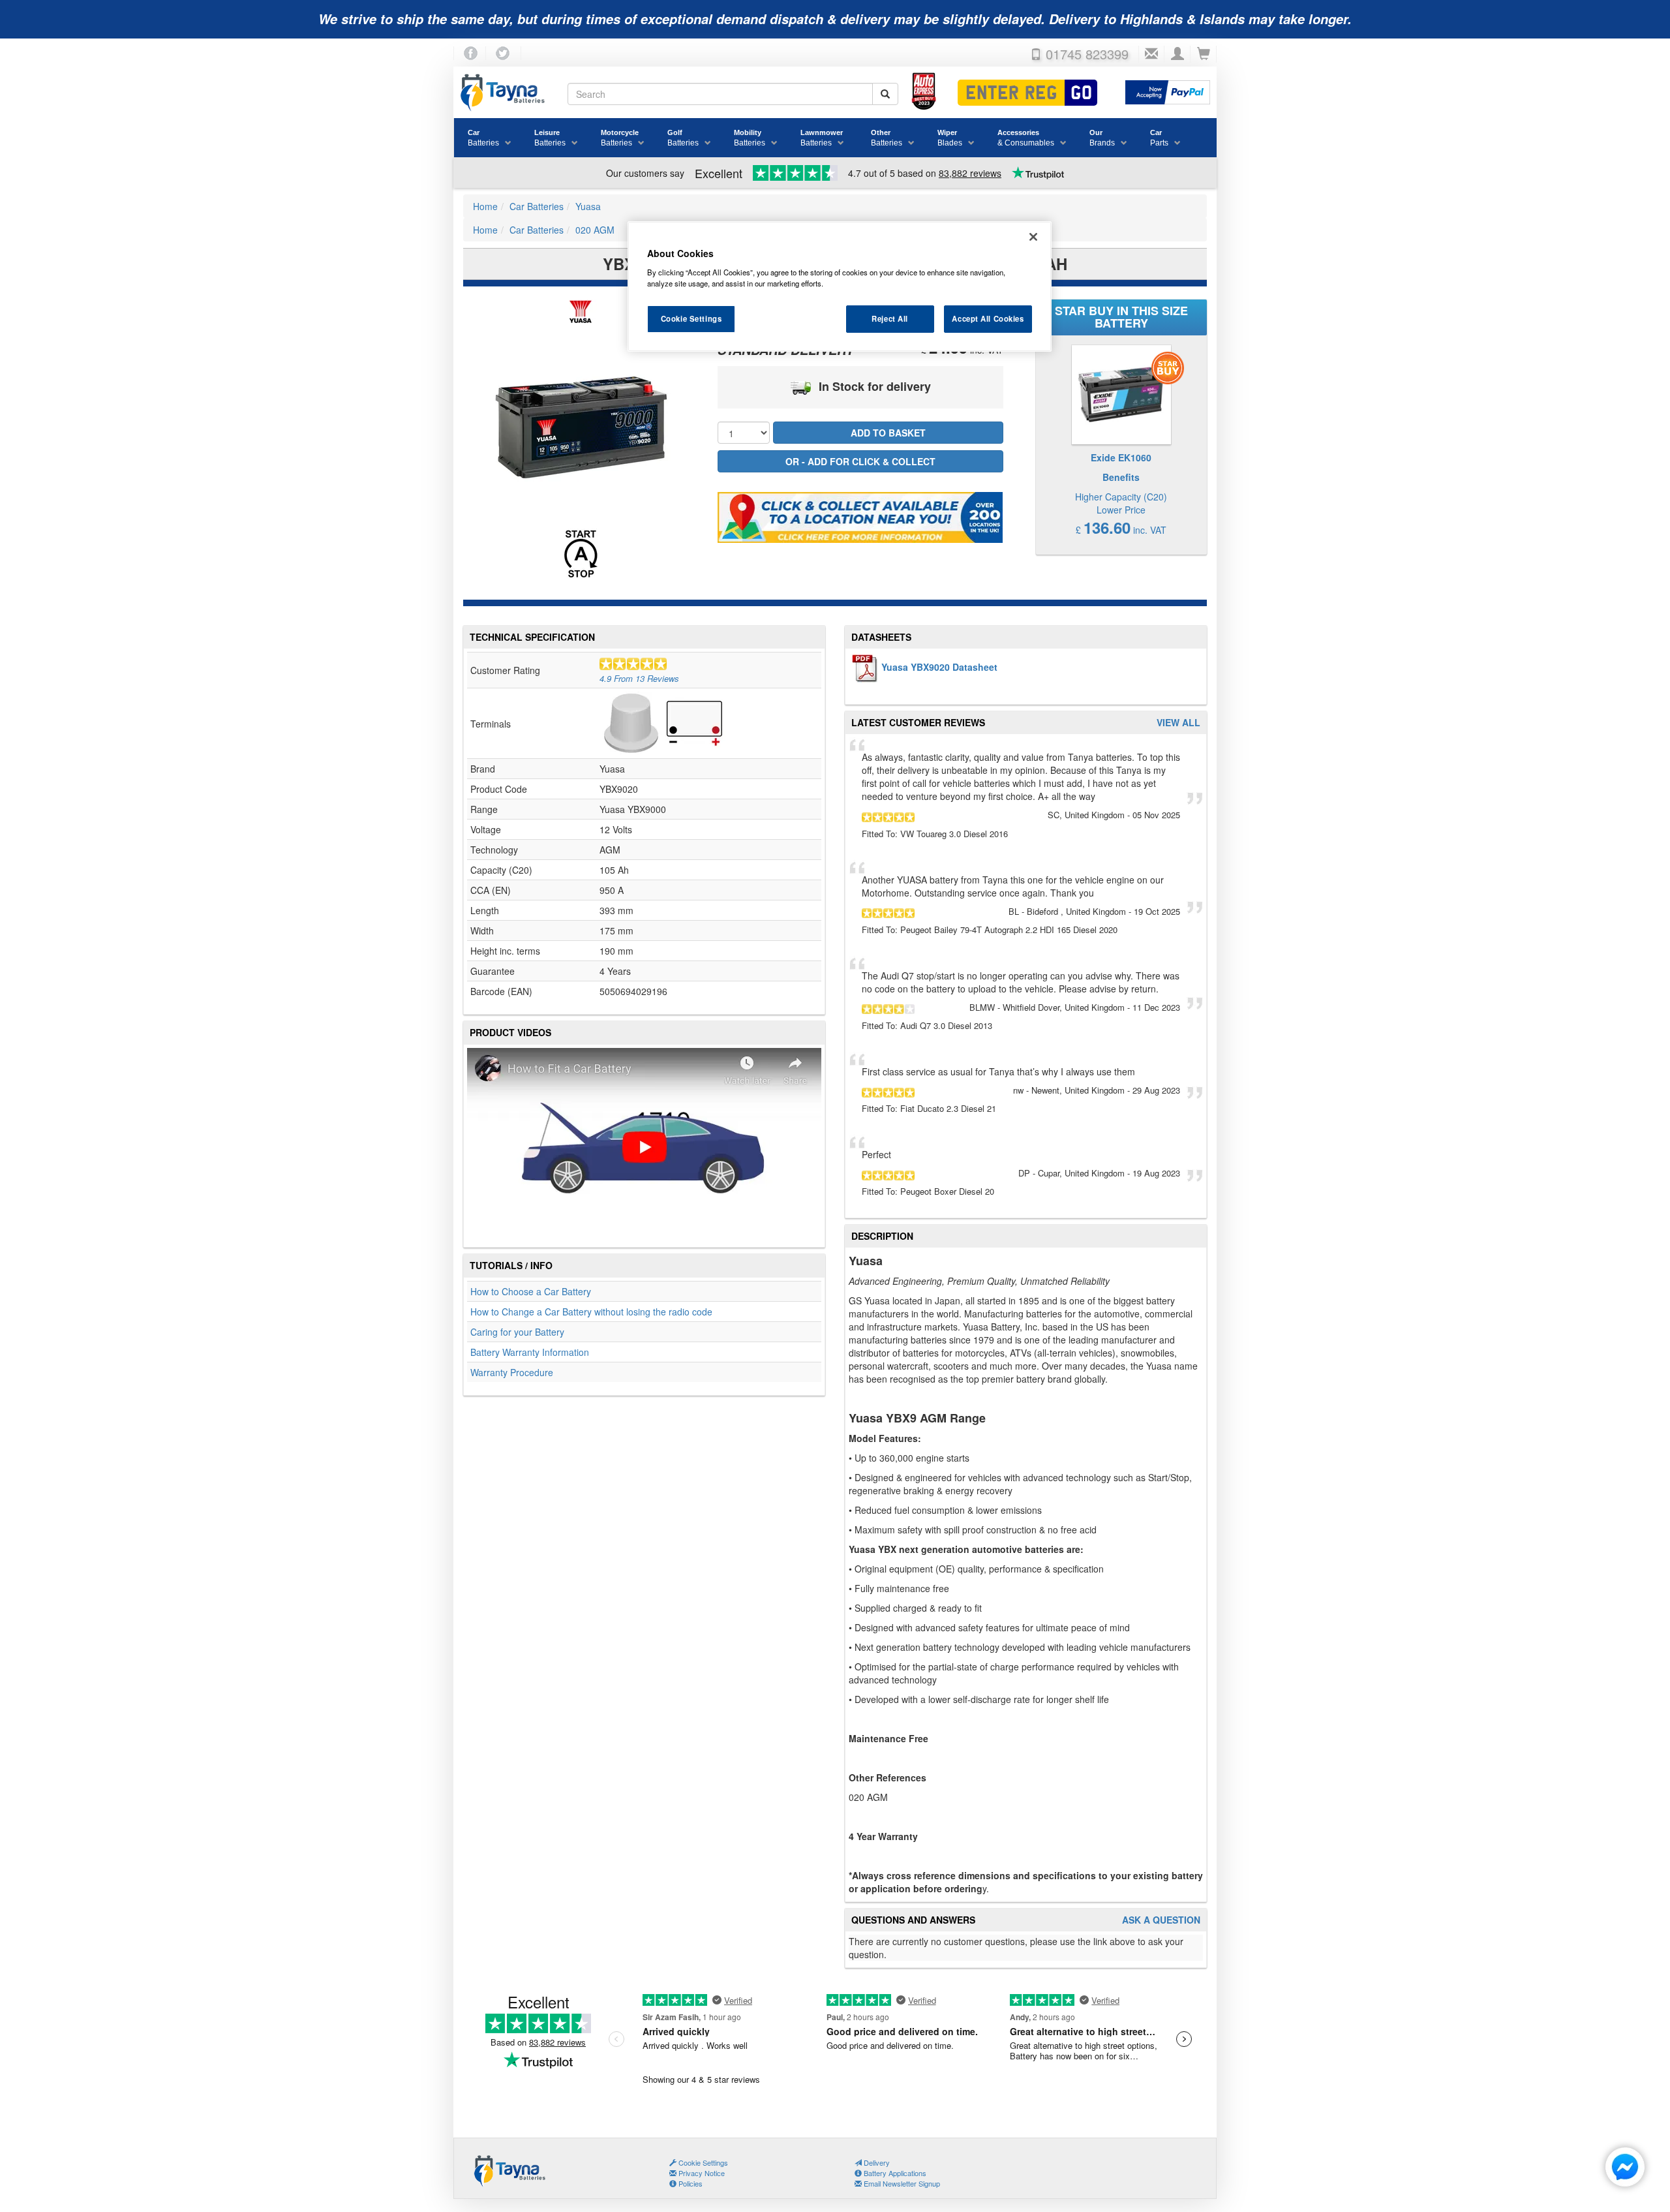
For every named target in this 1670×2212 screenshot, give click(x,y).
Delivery (876, 2162)
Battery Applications (894, 2173)
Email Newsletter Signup (901, 2183)
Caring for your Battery (517, 1332)
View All (1178, 723)
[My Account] (1177, 54)
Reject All (890, 318)
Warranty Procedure (512, 1372)
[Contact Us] (1151, 54)
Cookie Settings (691, 318)
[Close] (1033, 237)
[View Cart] (1204, 54)
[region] (840, 286)
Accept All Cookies (988, 318)
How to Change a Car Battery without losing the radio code (591, 1312)
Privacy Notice (701, 2173)
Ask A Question (1161, 1920)
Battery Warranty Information (530, 1352)
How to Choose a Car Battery (531, 1291)
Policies (690, 2183)
